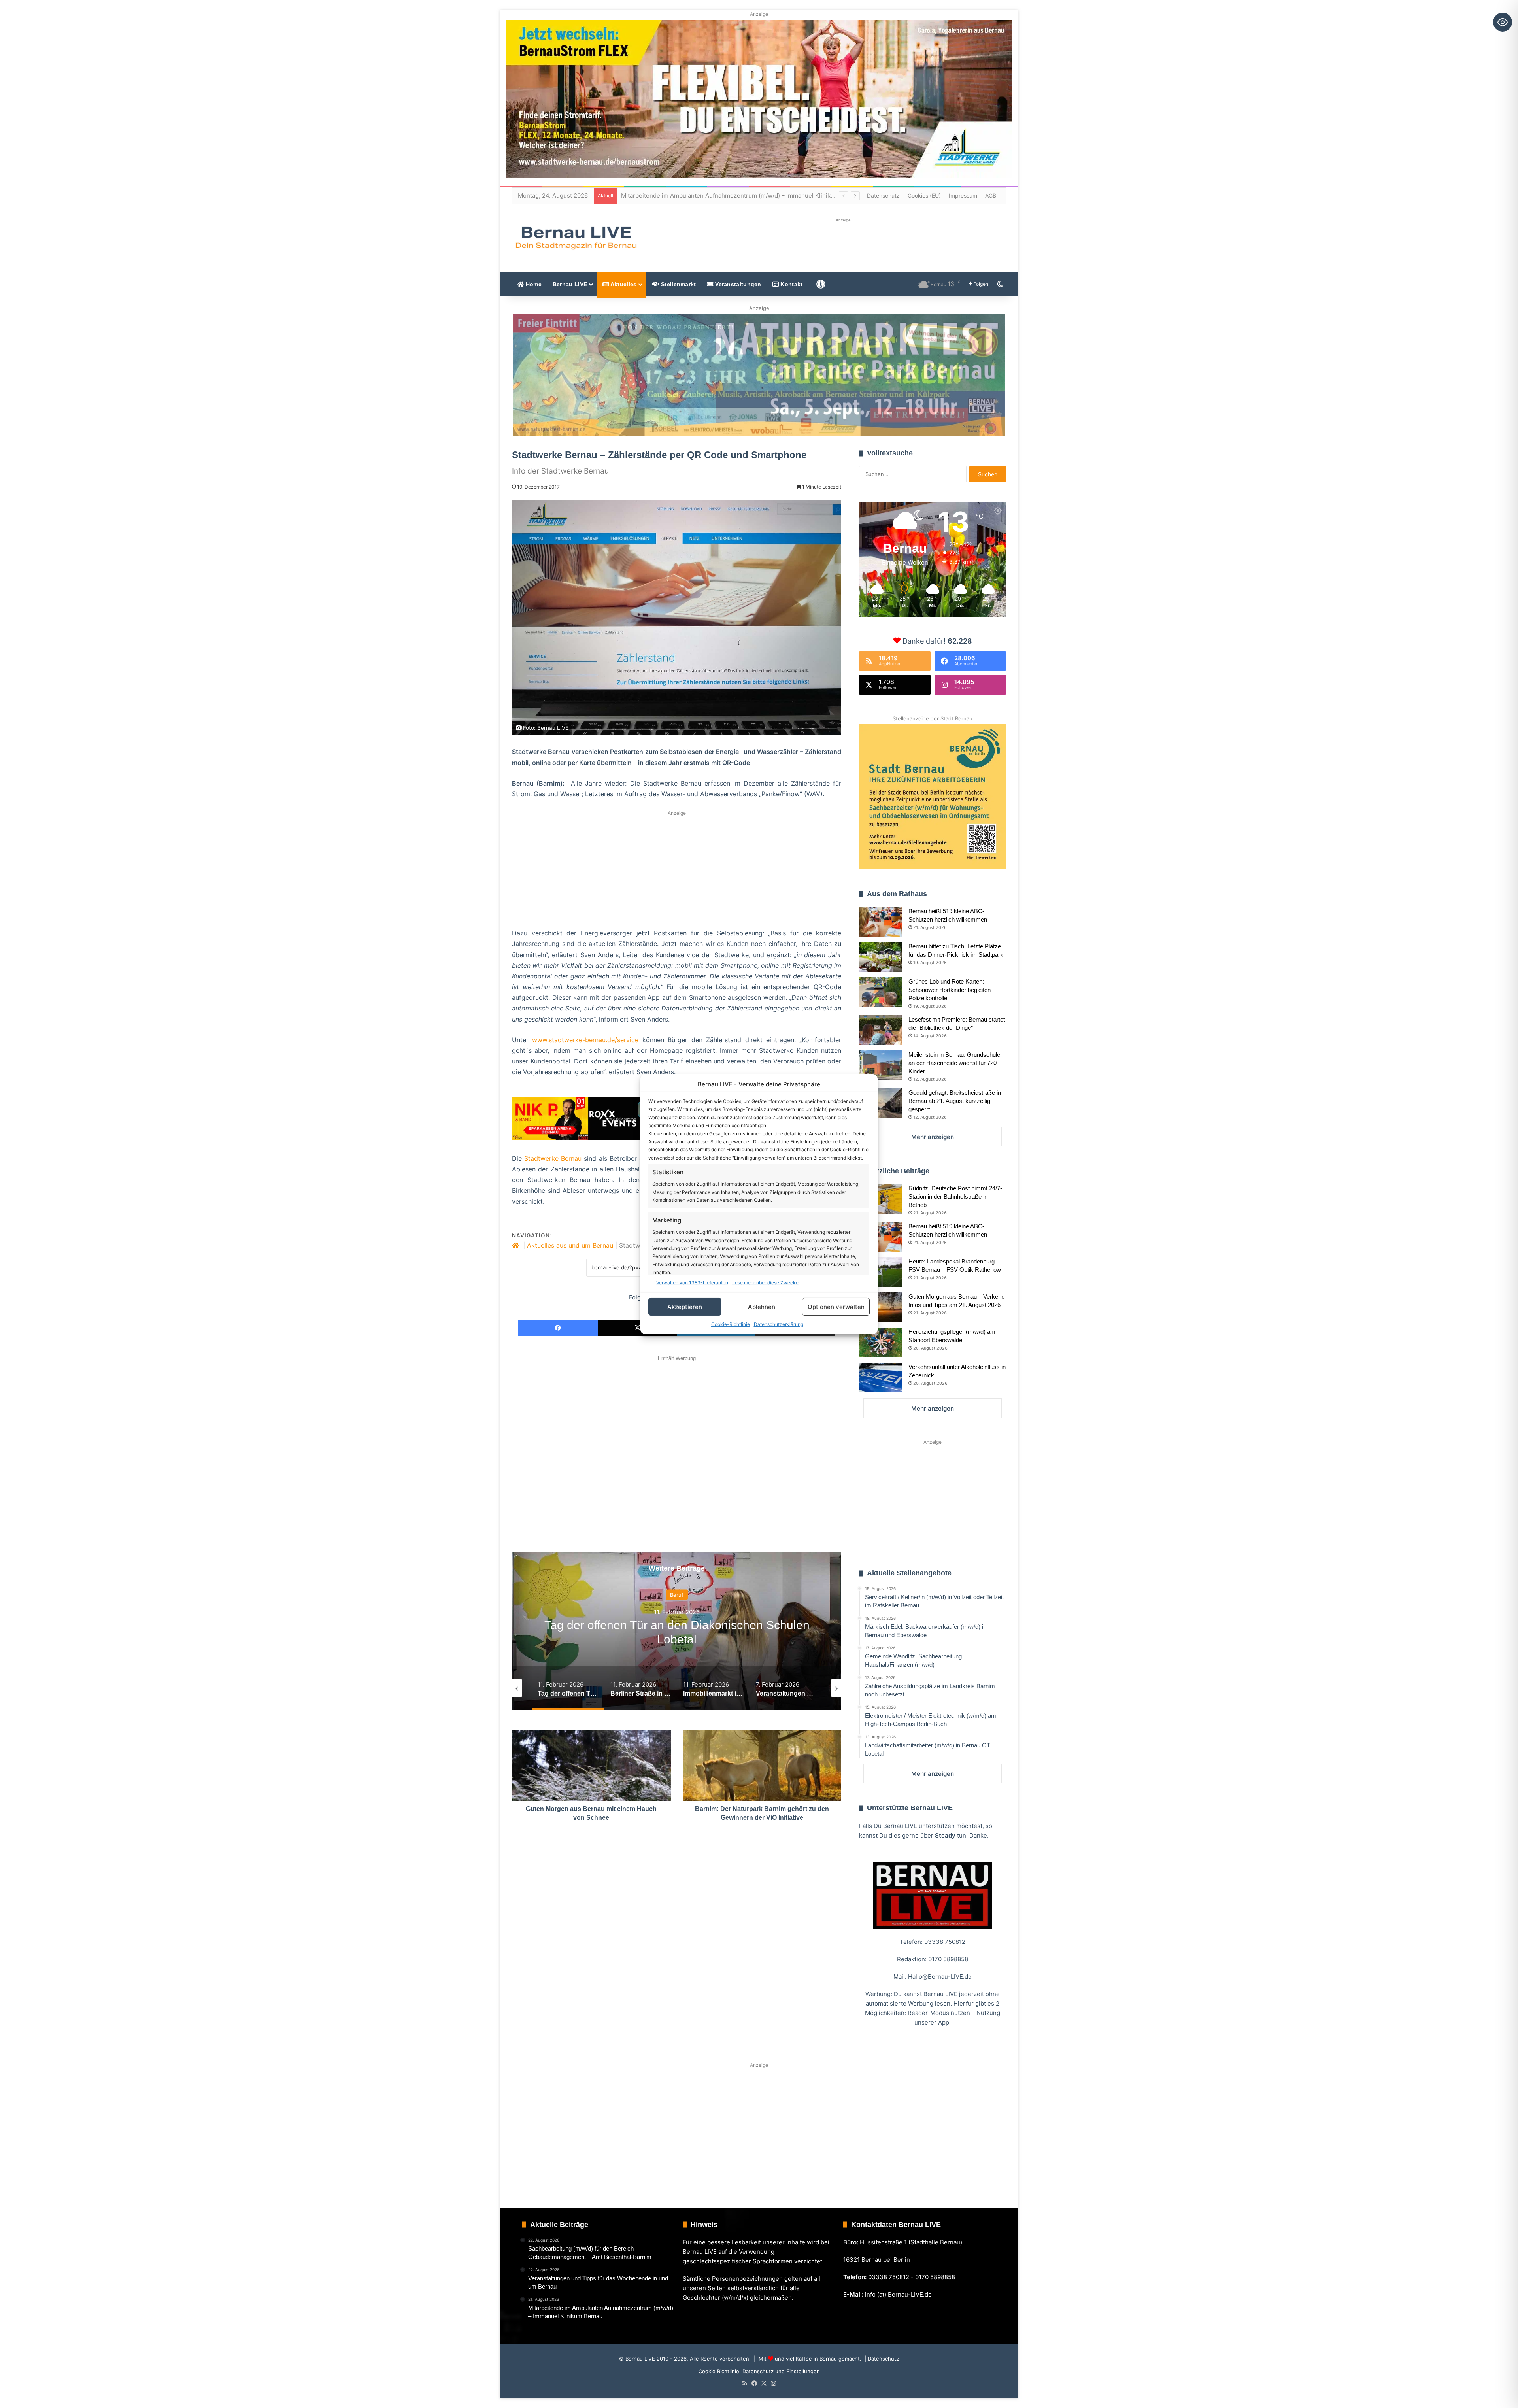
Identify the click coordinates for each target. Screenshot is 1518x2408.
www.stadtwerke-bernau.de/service (585, 1040)
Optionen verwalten (836, 1306)
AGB (991, 195)
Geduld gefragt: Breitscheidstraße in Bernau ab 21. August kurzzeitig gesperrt (955, 1101)
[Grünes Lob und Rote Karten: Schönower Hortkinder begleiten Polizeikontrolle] (881, 992)
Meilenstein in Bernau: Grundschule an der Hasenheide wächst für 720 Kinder (954, 1063)
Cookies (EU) (924, 195)
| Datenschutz (881, 2359)
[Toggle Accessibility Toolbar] (1503, 22)
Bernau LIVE (570, 284)
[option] (677, 1631)
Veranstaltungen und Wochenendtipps (677, 1594)
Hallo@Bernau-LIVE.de (940, 1976)
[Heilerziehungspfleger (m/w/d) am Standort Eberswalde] (881, 1342)
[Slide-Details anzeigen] (759, 375)
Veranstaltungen (737, 284)
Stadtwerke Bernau (553, 1158)
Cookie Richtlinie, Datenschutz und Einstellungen (759, 2371)
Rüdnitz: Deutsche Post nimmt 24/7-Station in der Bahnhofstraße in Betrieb (955, 1196)
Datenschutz (883, 195)
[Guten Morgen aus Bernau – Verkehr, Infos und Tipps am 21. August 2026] (881, 1307)
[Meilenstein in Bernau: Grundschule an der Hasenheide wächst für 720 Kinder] (881, 1065)
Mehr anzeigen (933, 1137)
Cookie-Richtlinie (731, 1324)
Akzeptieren (685, 1306)
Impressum (963, 195)
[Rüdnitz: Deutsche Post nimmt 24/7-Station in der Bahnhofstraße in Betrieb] (881, 1199)
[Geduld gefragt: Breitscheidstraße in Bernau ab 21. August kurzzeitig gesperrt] (881, 1103)
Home (533, 284)
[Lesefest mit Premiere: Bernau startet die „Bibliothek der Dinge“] (881, 1030)
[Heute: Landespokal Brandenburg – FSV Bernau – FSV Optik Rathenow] (881, 1272)
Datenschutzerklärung (779, 1324)
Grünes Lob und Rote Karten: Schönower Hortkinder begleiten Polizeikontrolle (950, 990)
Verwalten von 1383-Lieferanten (692, 1283)
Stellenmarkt (678, 284)
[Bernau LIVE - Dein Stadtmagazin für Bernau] (576, 238)
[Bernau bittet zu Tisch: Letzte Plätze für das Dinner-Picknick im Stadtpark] (881, 957)
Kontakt (791, 284)
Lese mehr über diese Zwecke (765, 1283)
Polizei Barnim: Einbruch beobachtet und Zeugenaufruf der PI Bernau (718, 195)
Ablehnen (762, 1306)
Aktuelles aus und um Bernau (570, 1245)
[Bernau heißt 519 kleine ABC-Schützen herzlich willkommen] (881, 922)
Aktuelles (623, 284)
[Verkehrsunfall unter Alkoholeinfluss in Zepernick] (881, 1378)
